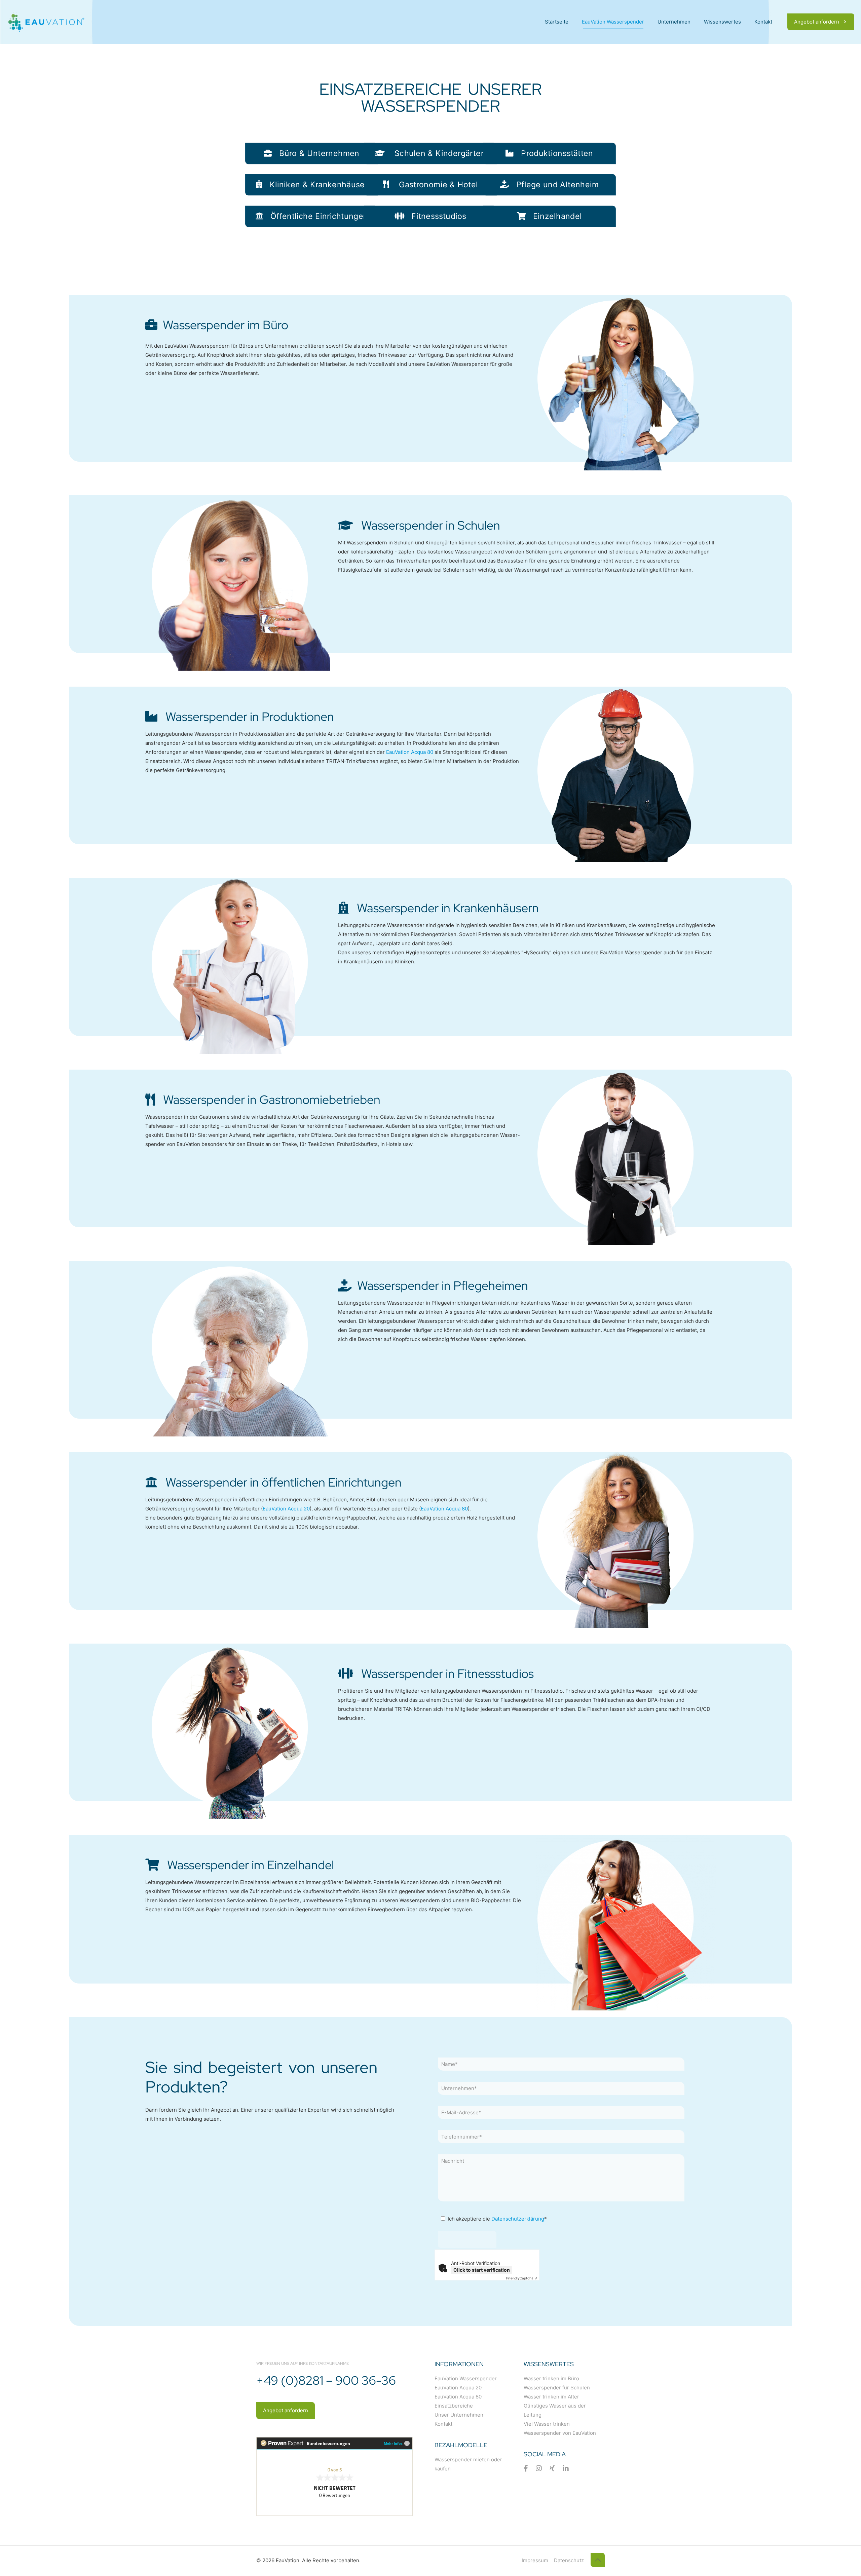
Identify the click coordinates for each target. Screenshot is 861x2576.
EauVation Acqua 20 (286, 1509)
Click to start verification (482, 2270)
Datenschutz (569, 2560)
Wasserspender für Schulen (557, 2388)
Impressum (535, 2560)
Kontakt (443, 2424)
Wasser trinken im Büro (551, 2378)
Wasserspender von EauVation (560, 2433)
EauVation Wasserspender (466, 2378)
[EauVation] (46, 22)
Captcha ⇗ (522, 2278)
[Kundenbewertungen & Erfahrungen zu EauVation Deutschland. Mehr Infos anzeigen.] (334, 2514)
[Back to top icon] (598, 2560)
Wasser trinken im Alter (551, 2397)
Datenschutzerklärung (518, 2219)
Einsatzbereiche (454, 2406)
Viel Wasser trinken (547, 2424)
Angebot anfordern (817, 22)
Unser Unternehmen (459, 2415)
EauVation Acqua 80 (410, 752)
